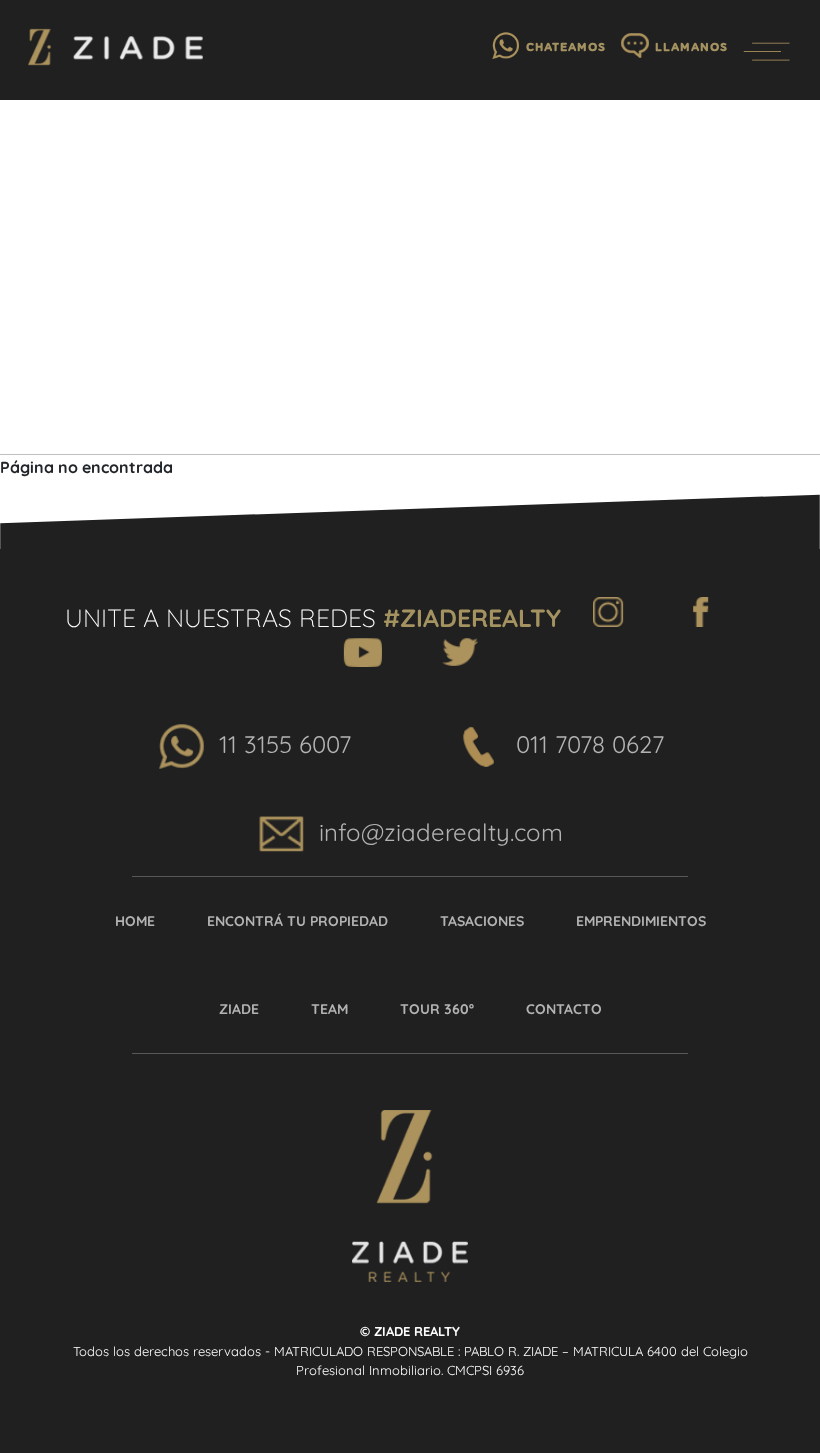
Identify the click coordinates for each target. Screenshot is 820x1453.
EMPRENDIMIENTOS (641, 921)
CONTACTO (564, 1009)
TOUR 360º (437, 1009)
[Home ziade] (115, 50)
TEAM (329, 1009)
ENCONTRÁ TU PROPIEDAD (297, 921)
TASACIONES (482, 921)
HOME (135, 921)
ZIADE (239, 1009)
